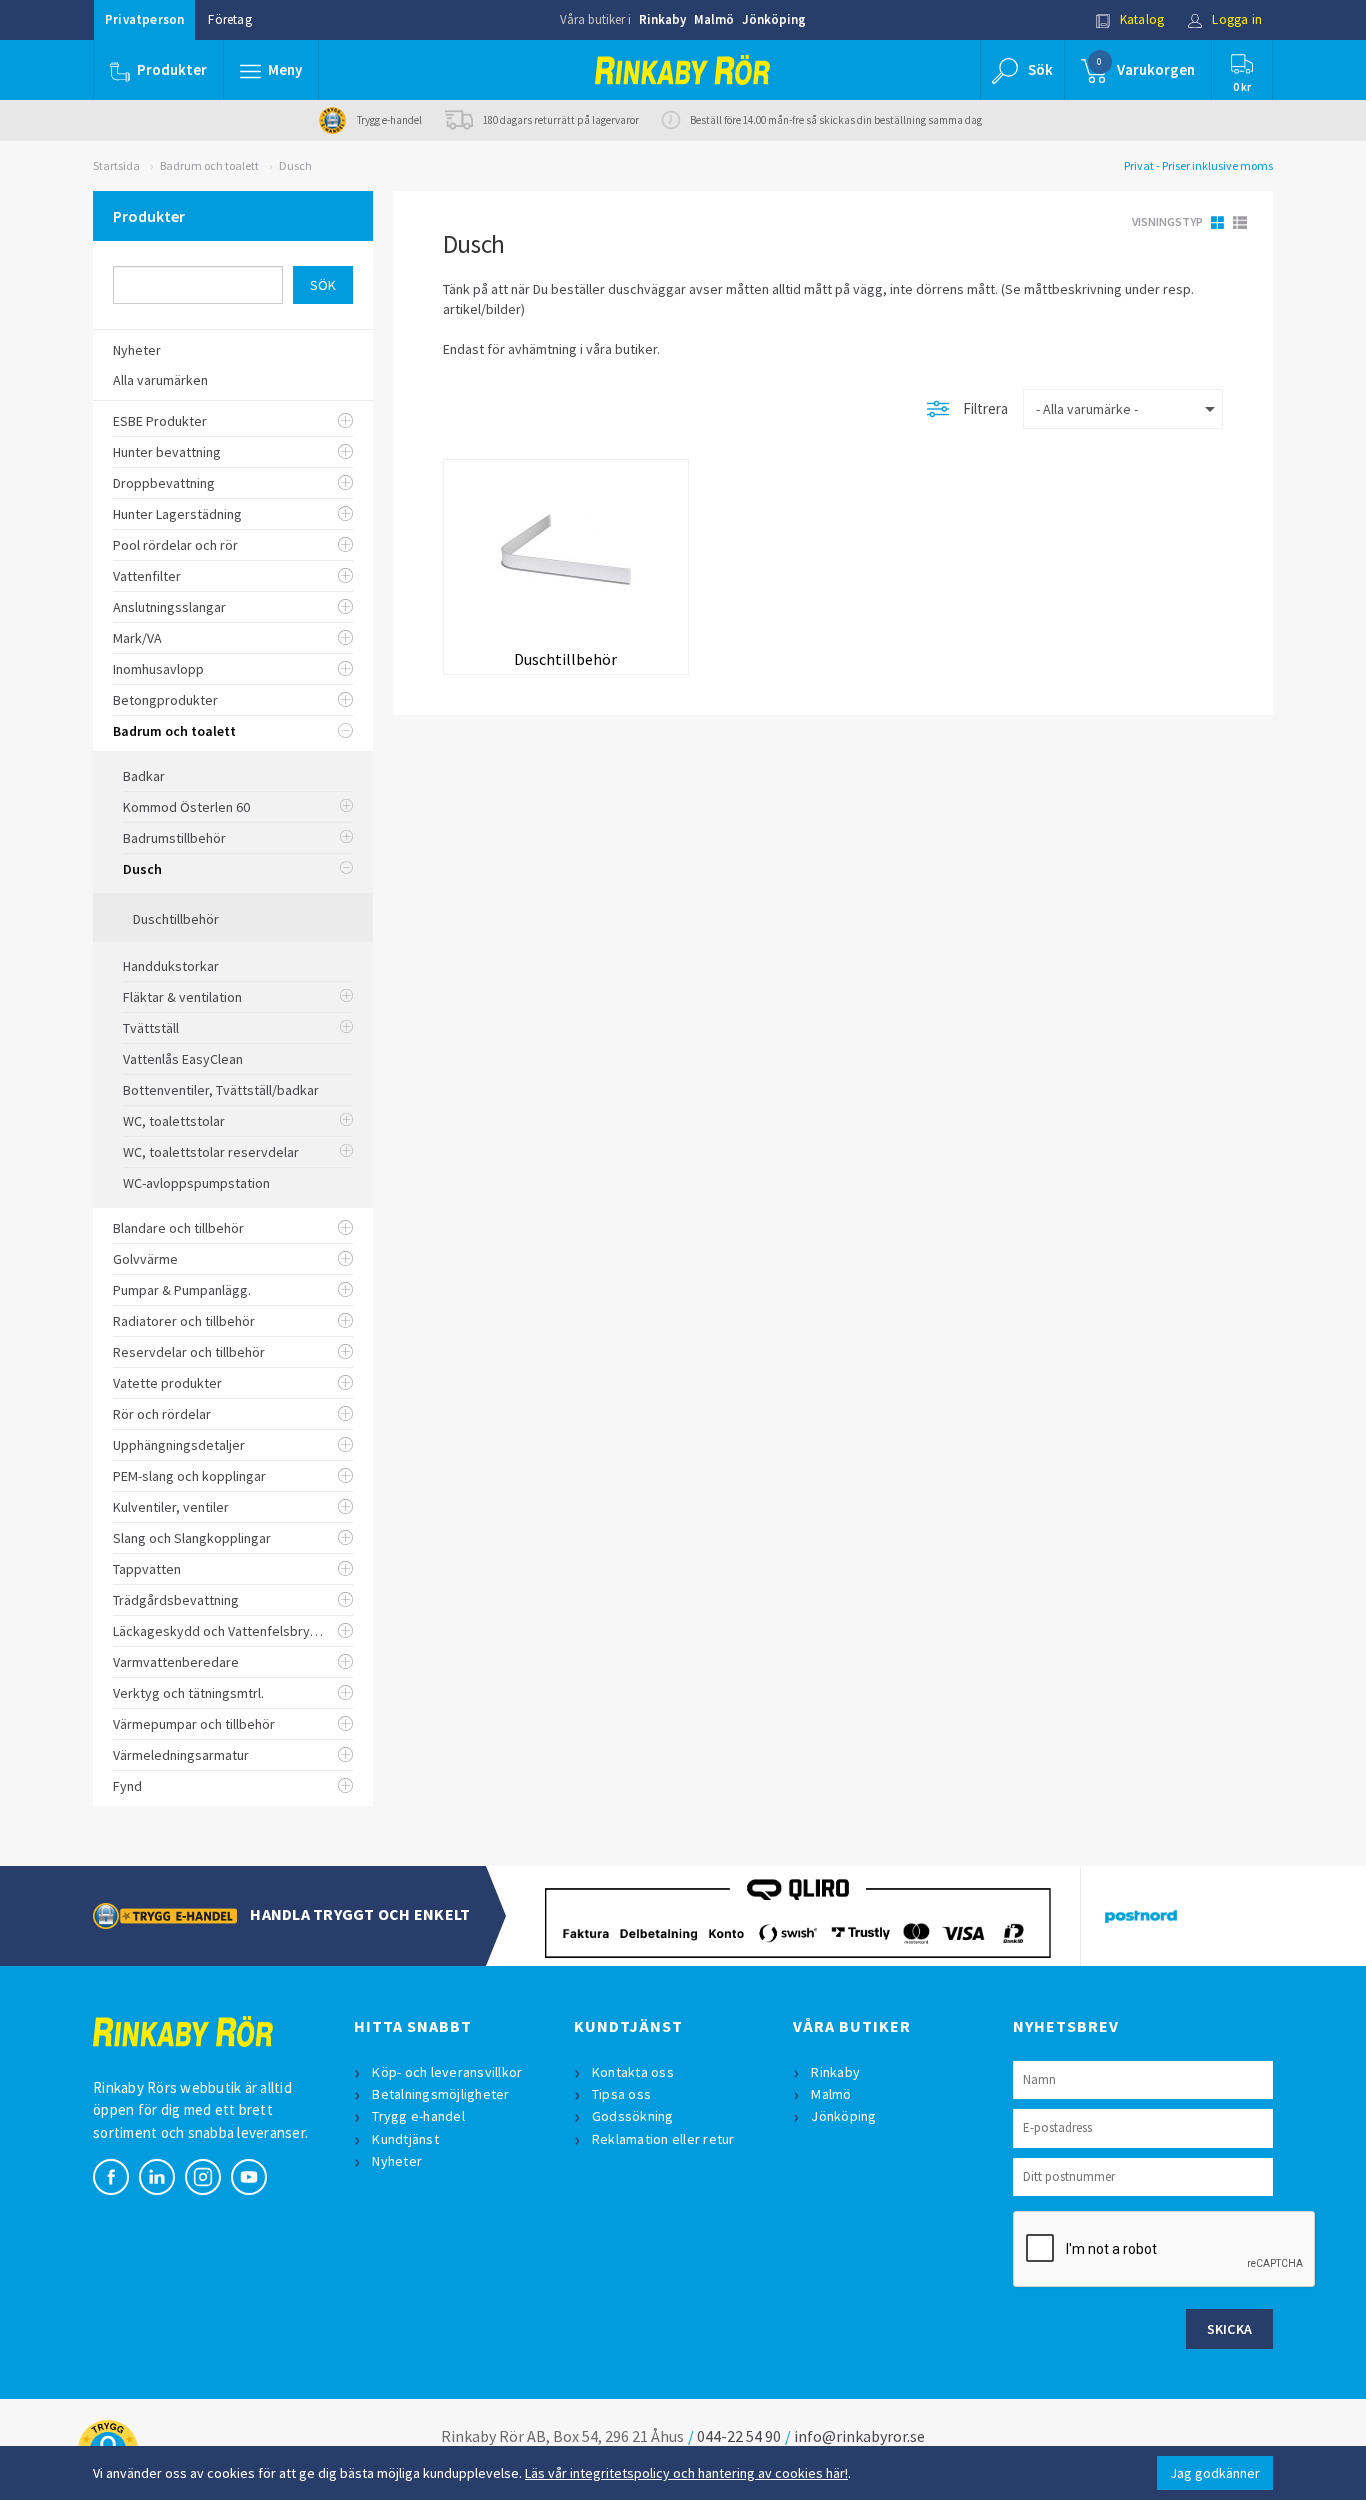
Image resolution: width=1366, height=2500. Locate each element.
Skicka (1230, 2329)
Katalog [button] (1141, 19)
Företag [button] (229, 19)
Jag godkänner (1215, 2473)
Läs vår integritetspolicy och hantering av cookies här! (686, 2473)
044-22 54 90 (739, 2436)
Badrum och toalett (209, 165)
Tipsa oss (621, 2094)
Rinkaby (662, 19)
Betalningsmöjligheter (440, 2094)
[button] (271, 70)
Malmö (714, 19)
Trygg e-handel (418, 2116)
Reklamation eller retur (663, 2139)
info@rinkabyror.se (859, 2436)
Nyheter (397, 2161)
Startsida (116, 165)
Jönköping (774, 19)
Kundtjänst (405, 2139)
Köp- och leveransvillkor (447, 2072)
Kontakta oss (633, 2072)
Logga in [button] (1235, 19)
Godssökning (633, 2116)
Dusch (295, 165)
